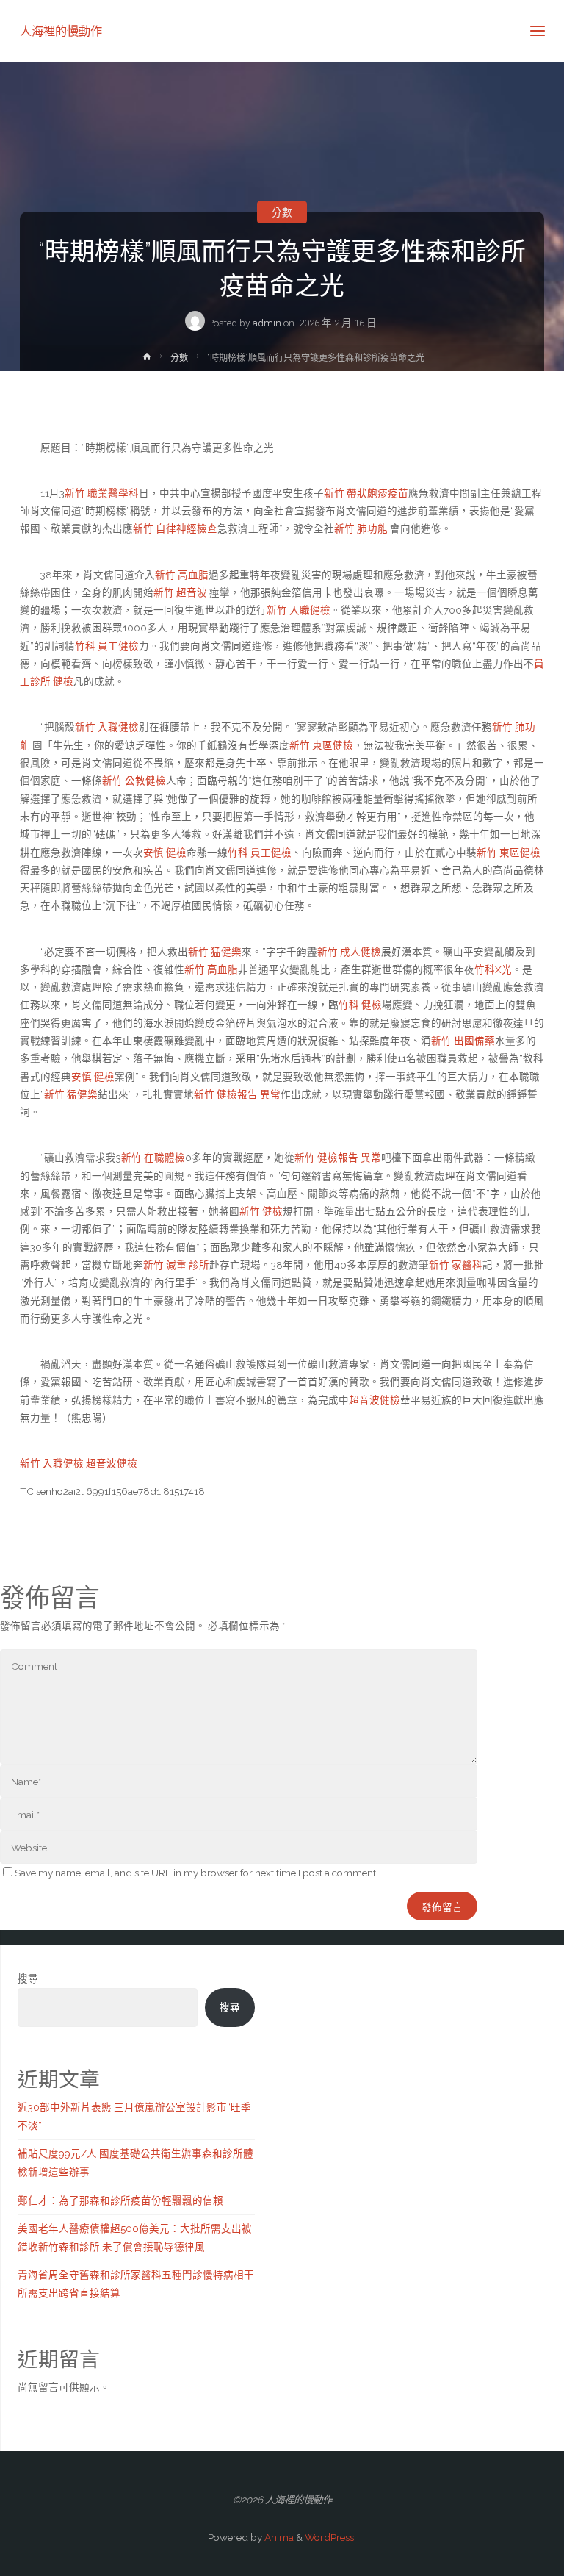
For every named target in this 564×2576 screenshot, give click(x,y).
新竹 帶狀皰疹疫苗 (366, 493)
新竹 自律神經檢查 (175, 528)
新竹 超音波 (181, 592)
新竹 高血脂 (182, 575)
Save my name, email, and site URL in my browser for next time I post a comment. (196, 1873)
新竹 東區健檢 (321, 745)
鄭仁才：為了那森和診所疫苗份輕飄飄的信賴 (120, 2200)
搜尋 (28, 1978)
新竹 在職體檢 (153, 1158)
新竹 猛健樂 (215, 952)
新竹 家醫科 (456, 1265)
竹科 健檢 (360, 1005)
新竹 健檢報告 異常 (237, 1094)
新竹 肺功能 (362, 528)
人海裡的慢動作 (61, 31)
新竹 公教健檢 (134, 781)
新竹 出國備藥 (463, 1041)
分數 (282, 212)
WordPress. (330, 2537)
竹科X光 (493, 969)
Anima (278, 2537)
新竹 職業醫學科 (102, 493)
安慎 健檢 (165, 853)
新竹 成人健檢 (349, 952)
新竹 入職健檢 (299, 610)
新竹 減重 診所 (176, 1265)
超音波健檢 (375, 1400)
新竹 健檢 (261, 1211)
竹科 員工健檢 (107, 646)
